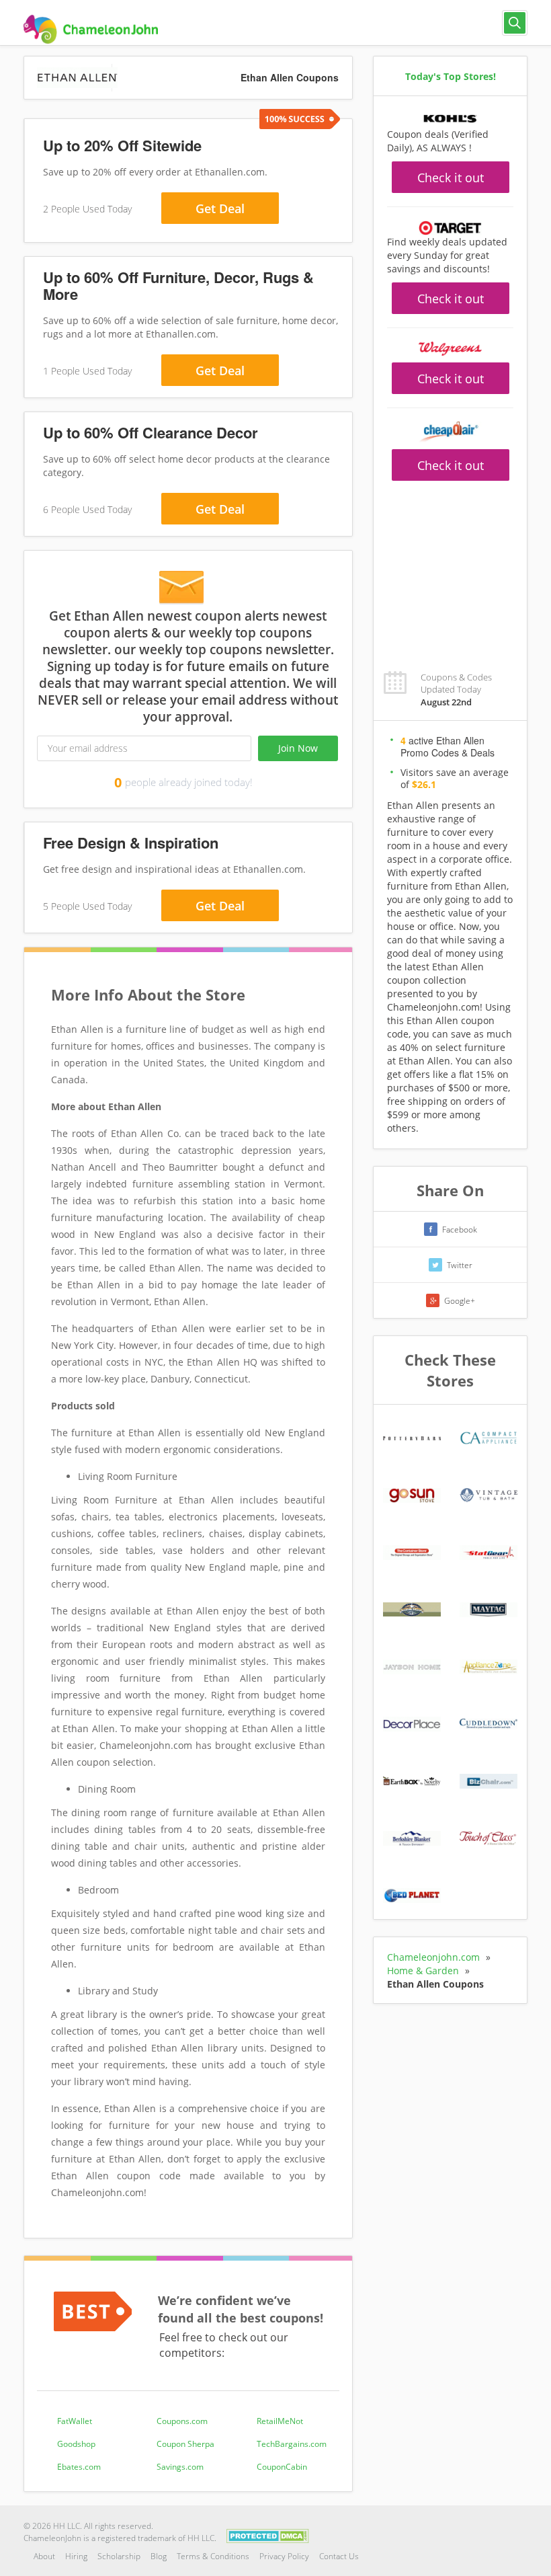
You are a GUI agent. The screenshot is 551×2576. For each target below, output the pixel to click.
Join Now (298, 748)
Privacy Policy (284, 2556)
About (44, 2556)
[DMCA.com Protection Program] (268, 2535)
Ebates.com (79, 2467)
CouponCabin (282, 2467)
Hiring (76, 2556)
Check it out (451, 178)
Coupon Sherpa (185, 2444)
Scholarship (119, 2556)
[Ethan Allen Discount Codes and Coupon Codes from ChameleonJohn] (91, 29)
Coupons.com (182, 2421)
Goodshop (76, 2444)
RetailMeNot (280, 2421)
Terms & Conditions (213, 2556)
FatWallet (75, 2421)
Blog (159, 2556)
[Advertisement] (450, 568)
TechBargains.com (292, 2444)
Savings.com (180, 2467)
